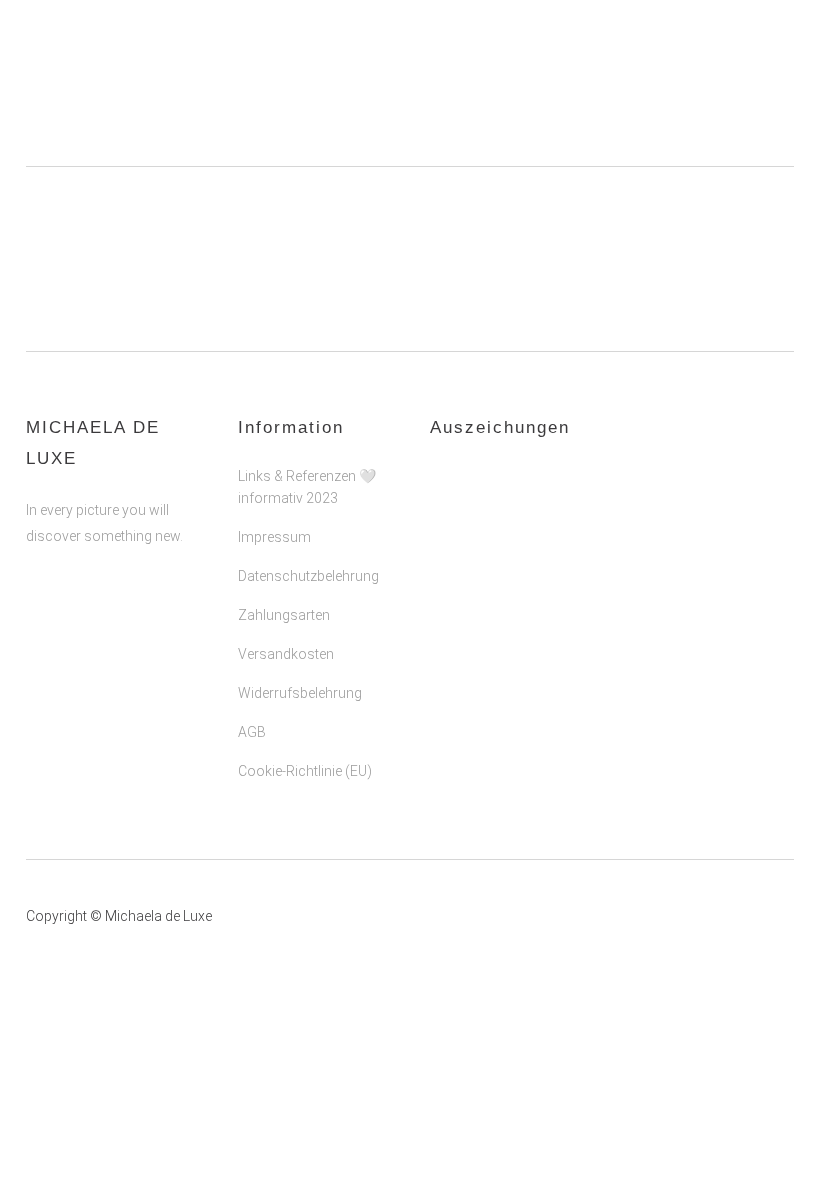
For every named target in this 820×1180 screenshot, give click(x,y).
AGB (252, 732)
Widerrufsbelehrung (300, 693)
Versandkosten (286, 654)
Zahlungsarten (284, 615)
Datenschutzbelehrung (308, 576)
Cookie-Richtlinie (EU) (305, 771)
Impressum (274, 537)
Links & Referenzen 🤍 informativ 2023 (307, 487)
